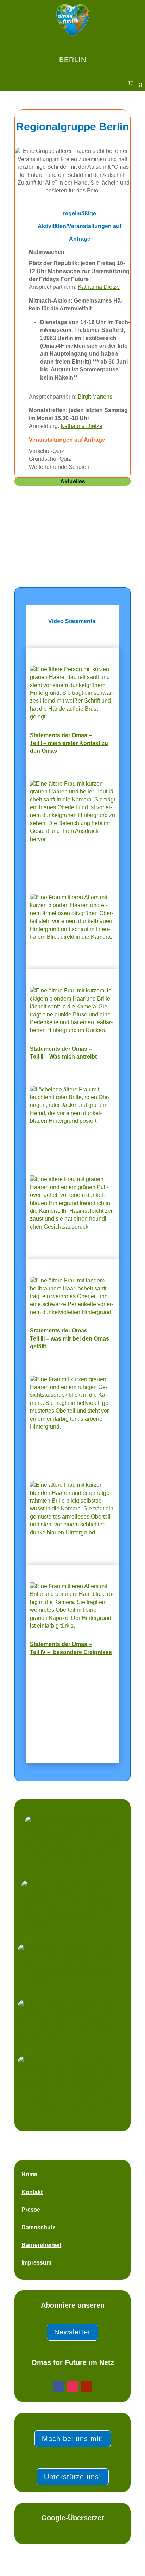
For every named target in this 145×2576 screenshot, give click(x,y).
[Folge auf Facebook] (58, 2386)
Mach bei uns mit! (73, 2439)
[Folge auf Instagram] (72, 2386)
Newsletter (72, 2332)
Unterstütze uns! (73, 2477)
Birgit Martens (95, 397)
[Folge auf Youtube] (87, 2386)
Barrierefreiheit (41, 2245)
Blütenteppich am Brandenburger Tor (71, 519)
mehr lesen (35, 542)
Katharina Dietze (99, 287)
